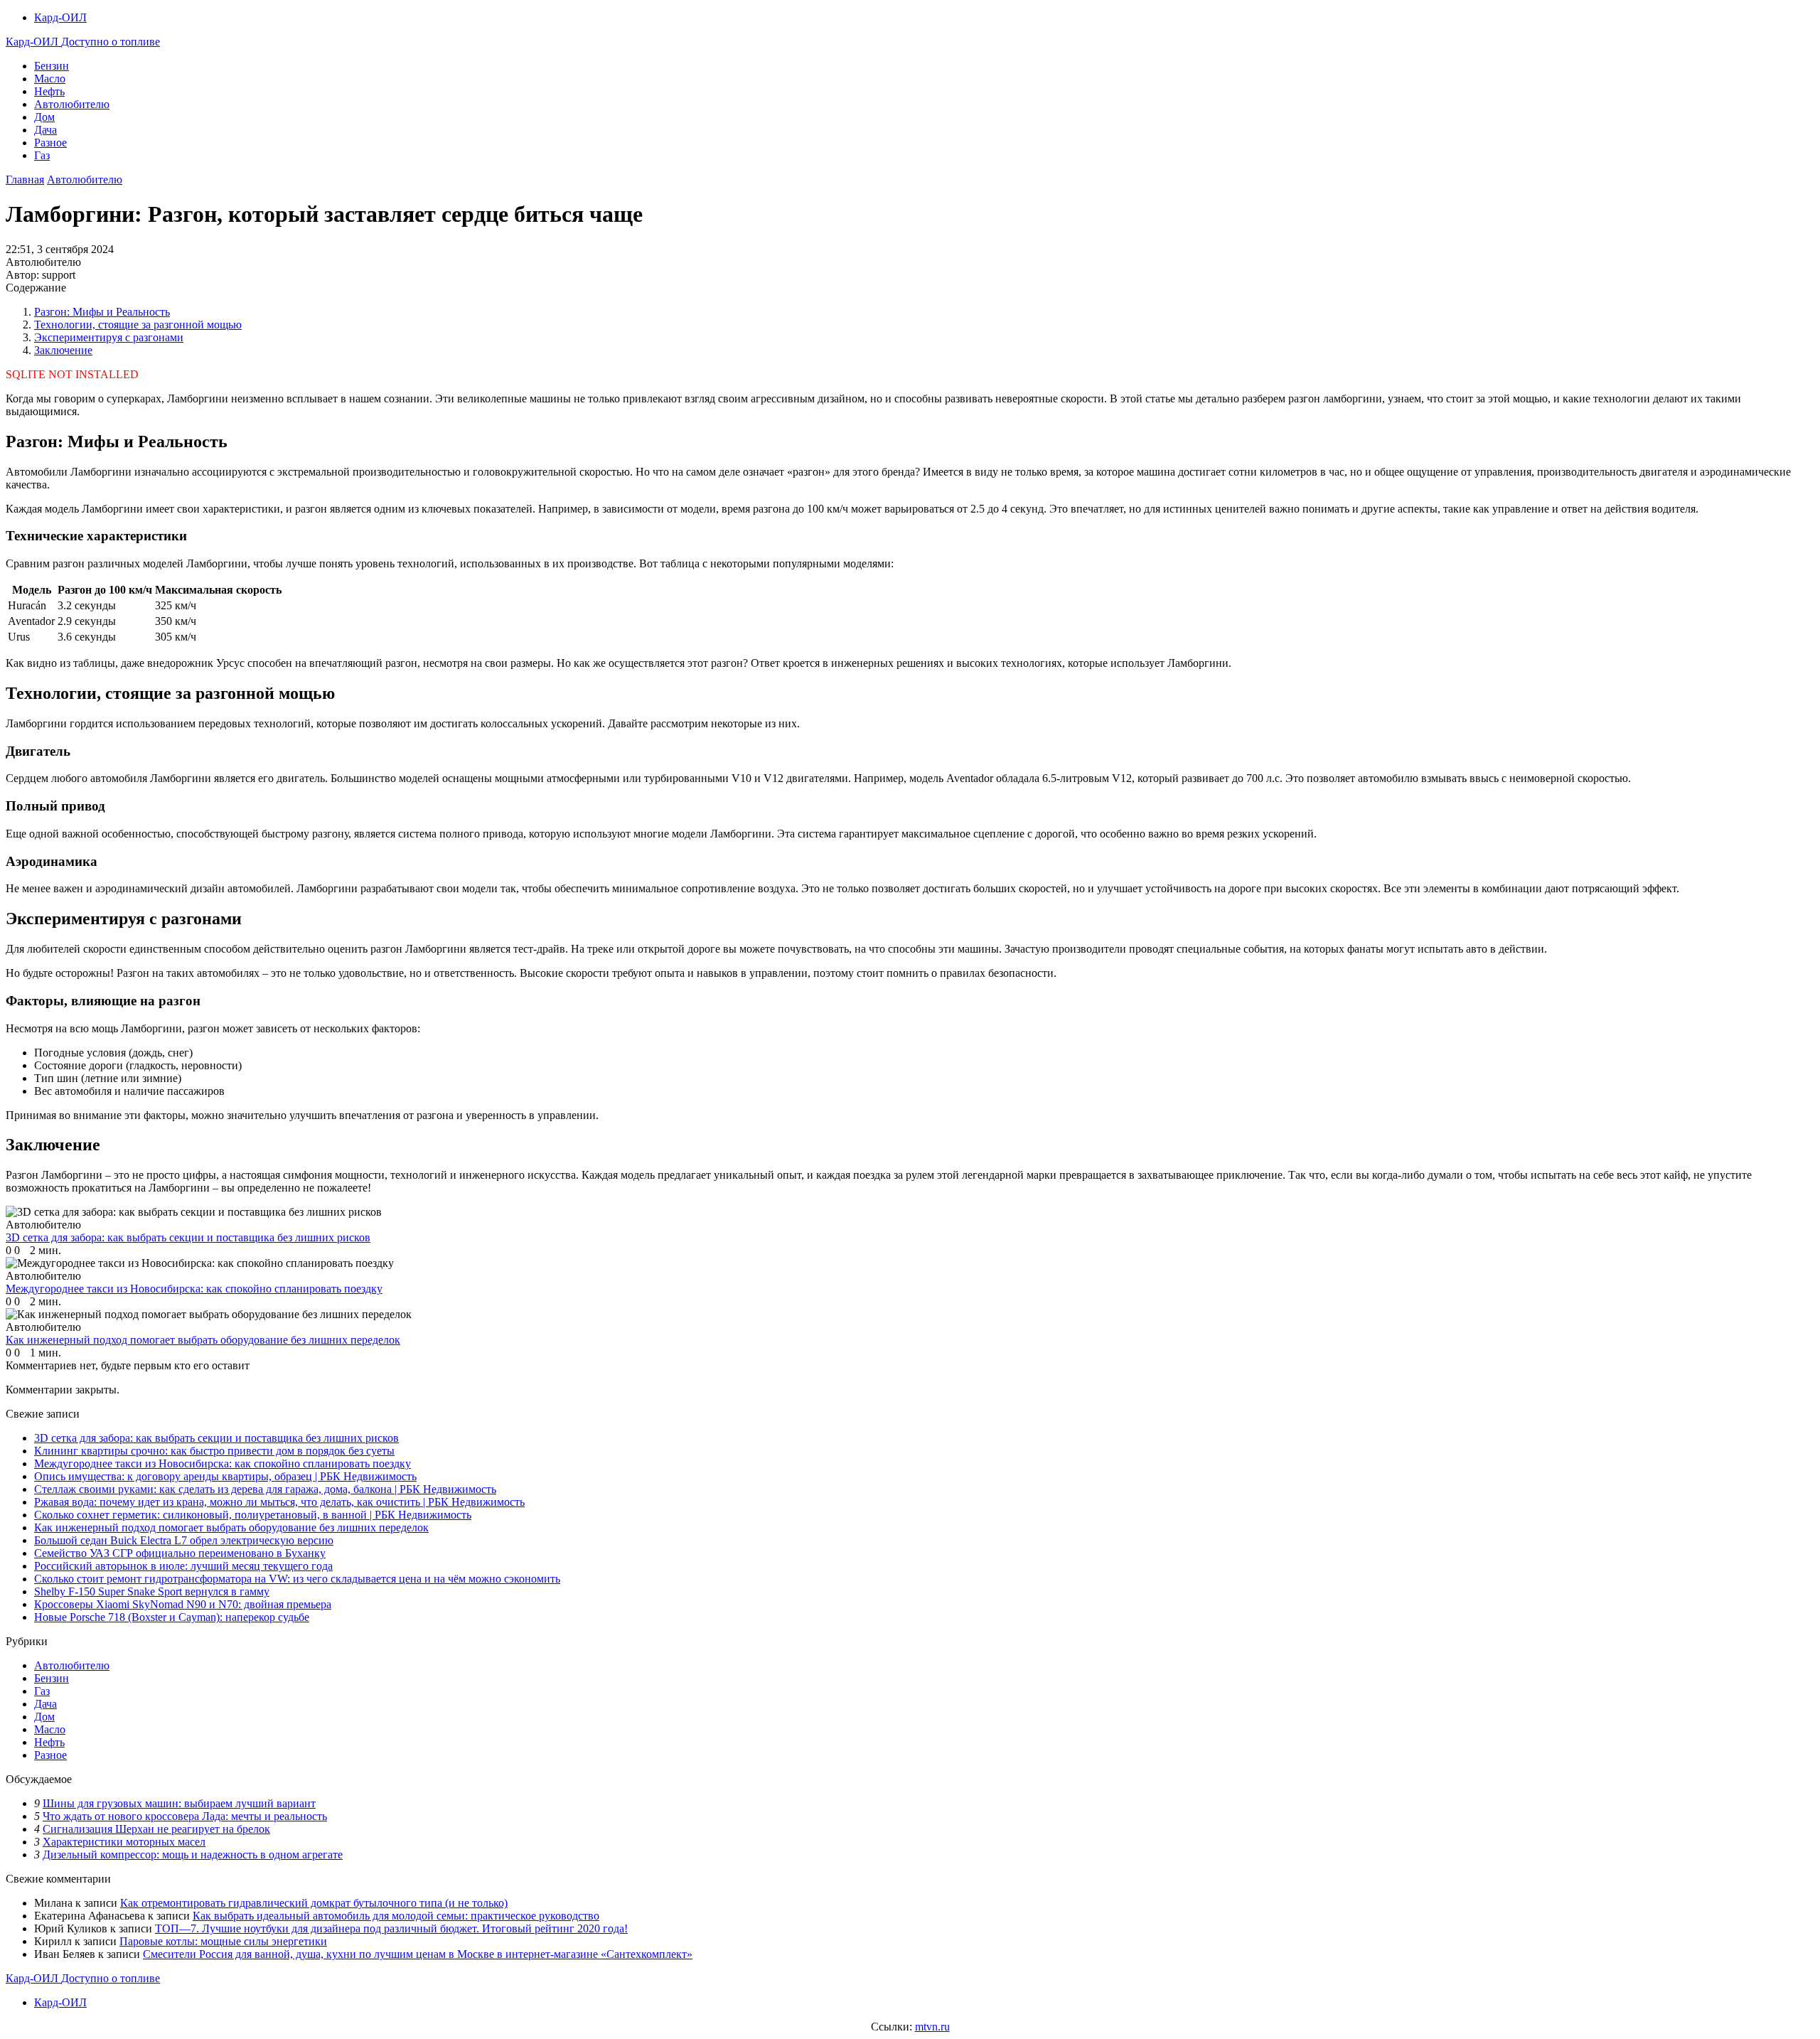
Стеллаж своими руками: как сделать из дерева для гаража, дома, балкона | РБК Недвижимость (265, 1489)
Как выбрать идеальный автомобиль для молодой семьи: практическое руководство (396, 1916)
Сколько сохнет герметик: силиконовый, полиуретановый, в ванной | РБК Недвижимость (253, 1515)
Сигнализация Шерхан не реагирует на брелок (156, 1829)
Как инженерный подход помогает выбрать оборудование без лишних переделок (231, 1527)
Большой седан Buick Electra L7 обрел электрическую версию (184, 1540)
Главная (25, 180)
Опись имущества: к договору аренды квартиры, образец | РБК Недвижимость (225, 1476)
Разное (50, 143)
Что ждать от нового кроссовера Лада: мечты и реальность (185, 1816)
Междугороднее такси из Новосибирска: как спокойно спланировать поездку (223, 1463)
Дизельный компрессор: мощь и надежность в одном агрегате (193, 1855)
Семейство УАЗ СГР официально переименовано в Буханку (180, 1553)
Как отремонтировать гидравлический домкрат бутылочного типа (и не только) (314, 1903)
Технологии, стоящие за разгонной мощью (138, 325)
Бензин (52, 66)
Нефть (49, 91)
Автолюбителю (72, 104)
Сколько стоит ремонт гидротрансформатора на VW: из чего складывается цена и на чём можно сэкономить (297, 1579)
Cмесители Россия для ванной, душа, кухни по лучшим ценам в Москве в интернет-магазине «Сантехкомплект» (418, 1954)
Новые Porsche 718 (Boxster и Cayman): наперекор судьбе (172, 1617)
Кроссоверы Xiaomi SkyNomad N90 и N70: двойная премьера (183, 1604)
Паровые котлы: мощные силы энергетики (223, 1941)
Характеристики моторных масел (124, 1842)
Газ (42, 155)
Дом (44, 117)
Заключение (63, 350)
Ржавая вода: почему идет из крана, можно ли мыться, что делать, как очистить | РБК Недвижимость (279, 1502)
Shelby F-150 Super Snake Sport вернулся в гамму (152, 1591)
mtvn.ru (932, 2027)
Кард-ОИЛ (60, 17)
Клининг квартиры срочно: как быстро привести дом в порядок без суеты (214, 1451)
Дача (45, 130)
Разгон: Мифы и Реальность (102, 312)
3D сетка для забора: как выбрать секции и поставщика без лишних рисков (216, 1438)
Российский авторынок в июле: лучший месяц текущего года (183, 1566)
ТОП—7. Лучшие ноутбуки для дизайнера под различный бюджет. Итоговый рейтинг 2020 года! (391, 1928)
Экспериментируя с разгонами (109, 337)
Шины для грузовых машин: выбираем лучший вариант (179, 1803)
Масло (50, 79)
